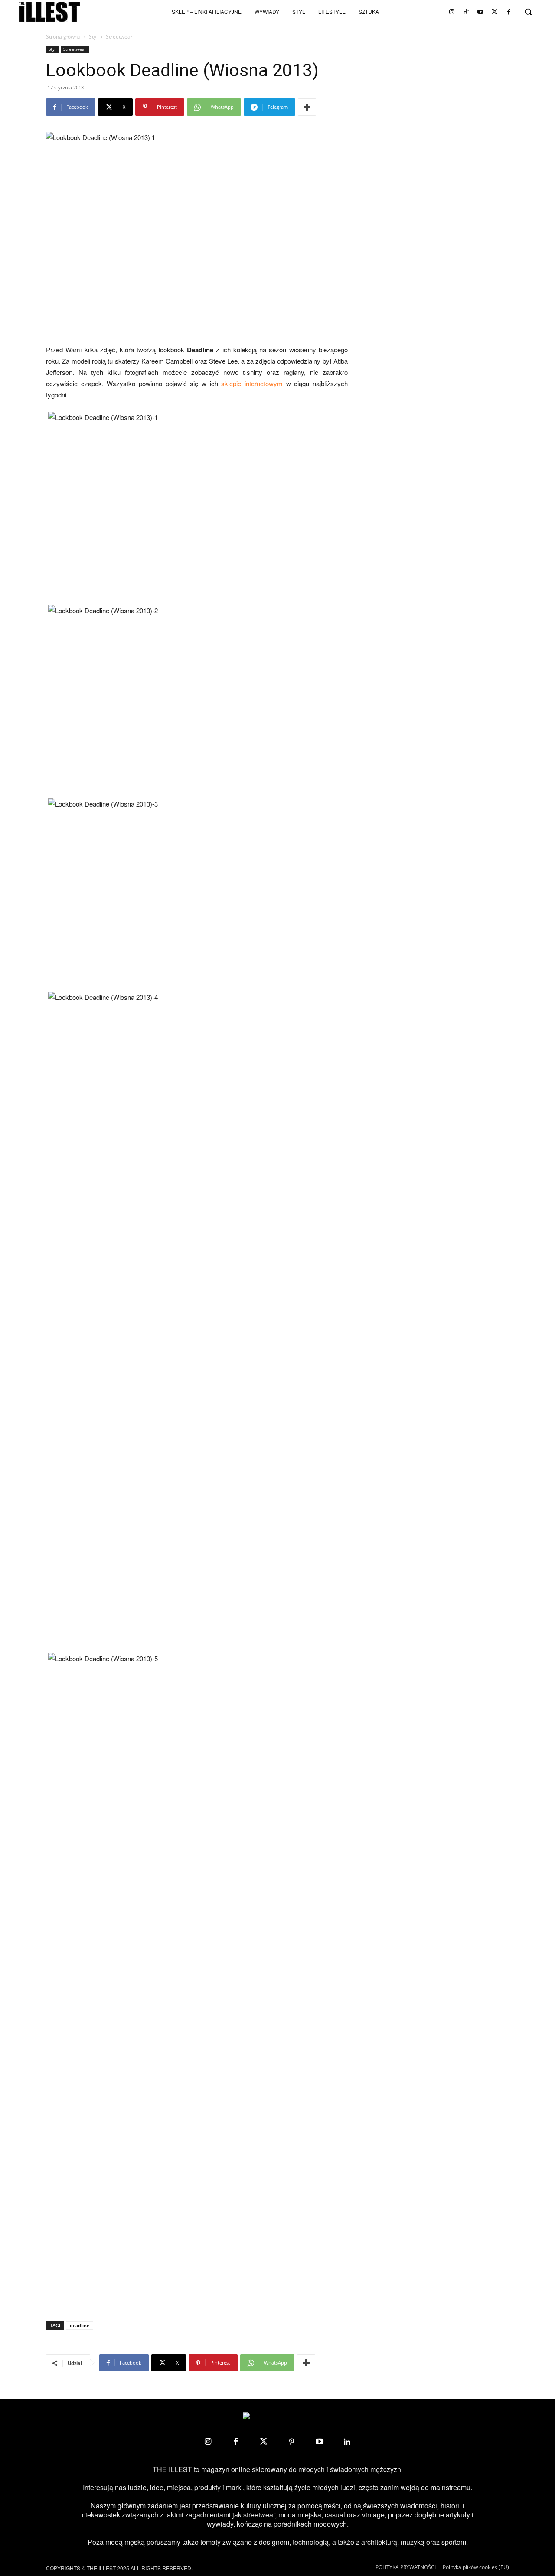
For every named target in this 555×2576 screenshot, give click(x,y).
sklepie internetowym (252, 383)
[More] (307, 107)
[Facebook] (509, 12)
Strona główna (63, 37)
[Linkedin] (347, 2442)
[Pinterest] (291, 2442)
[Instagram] (452, 12)
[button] (528, 12)
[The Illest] (49, 12)
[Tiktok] (466, 12)
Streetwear (75, 49)
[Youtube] (480, 12)
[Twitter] (495, 12)
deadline (80, 2325)
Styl (93, 37)
